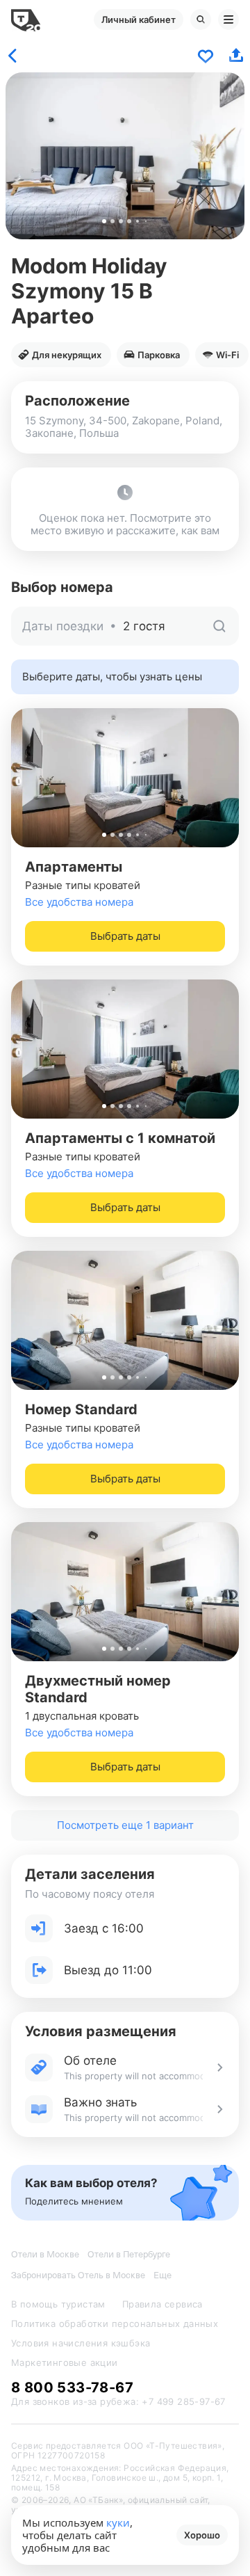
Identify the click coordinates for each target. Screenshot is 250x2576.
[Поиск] (201, 19)
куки (118, 2522)
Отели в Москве (45, 2254)
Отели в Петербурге (129, 2254)
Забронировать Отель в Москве (78, 2275)
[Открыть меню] (228, 19)
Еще (162, 2275)
